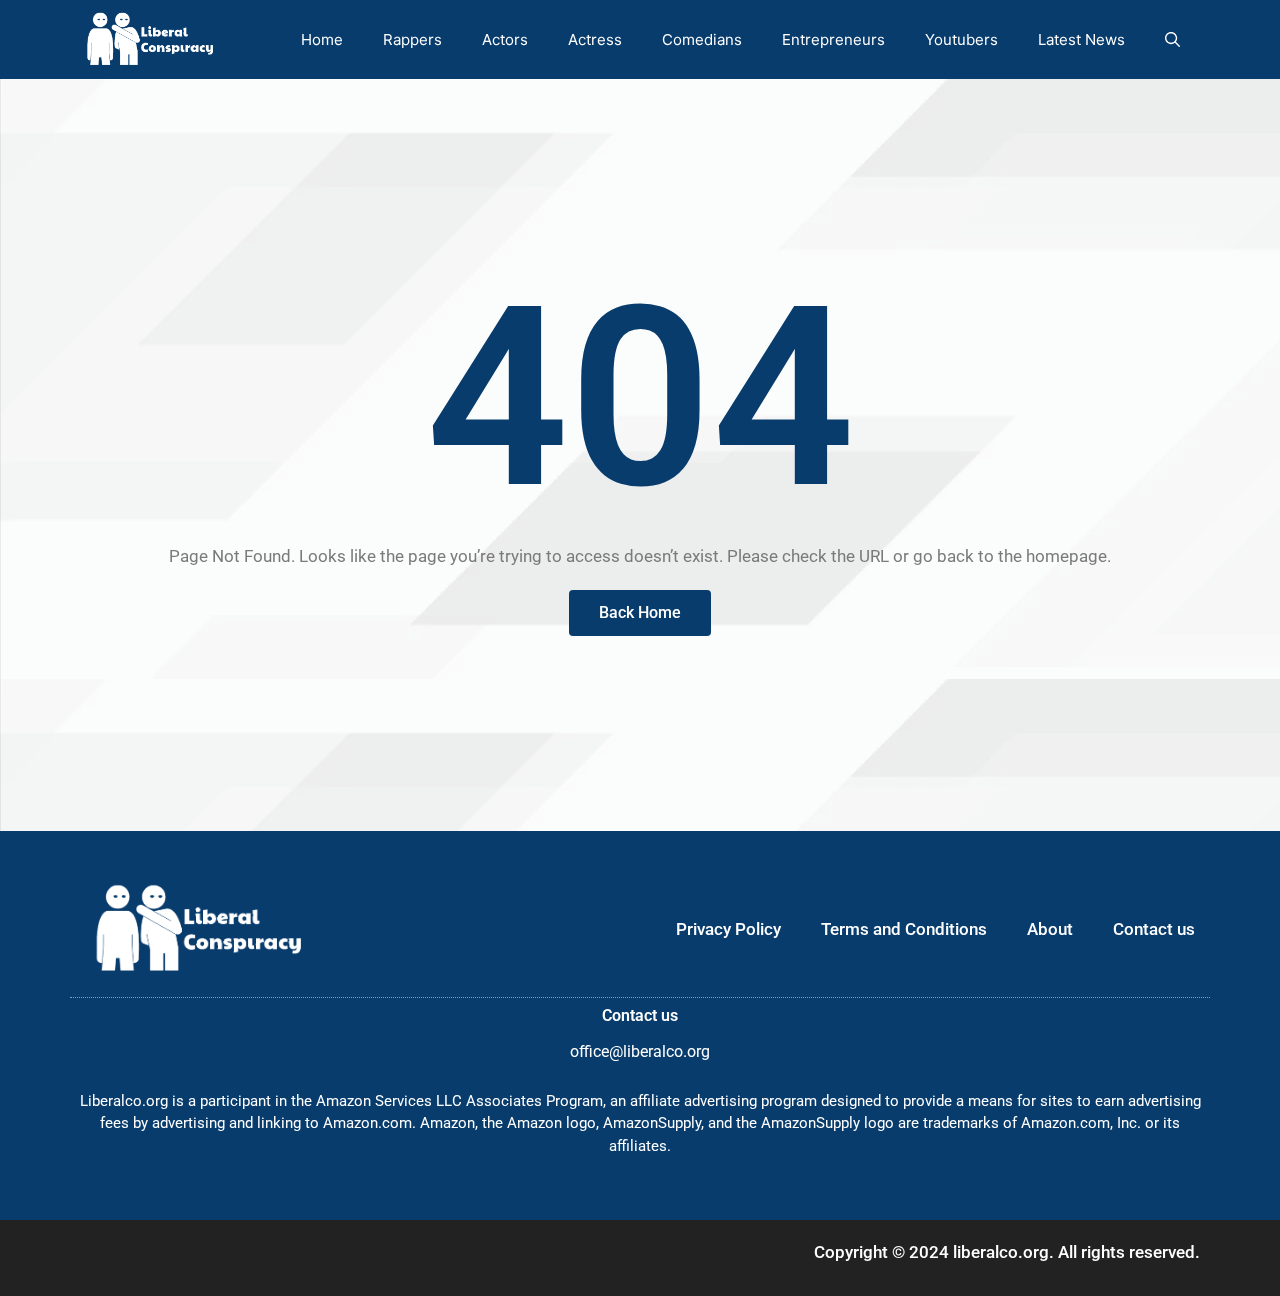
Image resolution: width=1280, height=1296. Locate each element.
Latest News (1081, 39)
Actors (505, 39)
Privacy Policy (728, 929)
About (1050, 929)
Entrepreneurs (833, 39)
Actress (595, 39)
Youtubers (961, 39)
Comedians (702, 39)
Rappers (412, 39)
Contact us (1154, 929)
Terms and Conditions (904, 929)
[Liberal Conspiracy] (148, 39)
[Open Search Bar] (1172, 39)
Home (322, 39)
